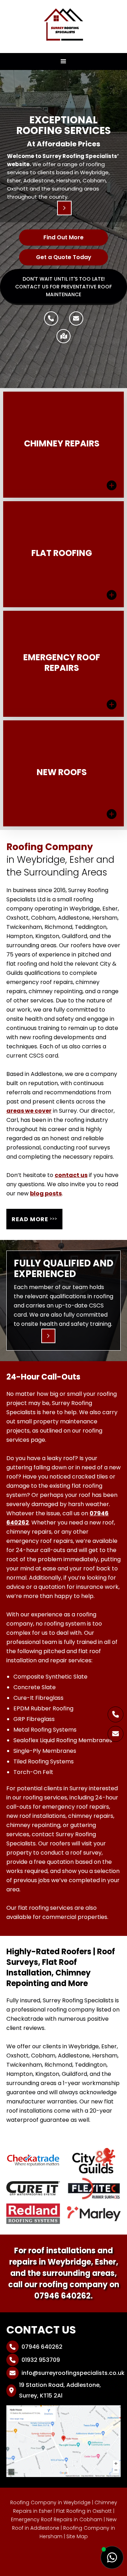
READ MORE (34, 1219)
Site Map (77, 2536)
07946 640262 (62, 2296)
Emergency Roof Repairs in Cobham (57, 2519)
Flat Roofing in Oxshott (84, 2511)
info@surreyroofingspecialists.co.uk (67, 2373)
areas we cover (29, 1111)
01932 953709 (35, 2360)
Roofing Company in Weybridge (50, 2502)
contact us (71, 1175)
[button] (64, 62)
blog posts (46, 1193)
